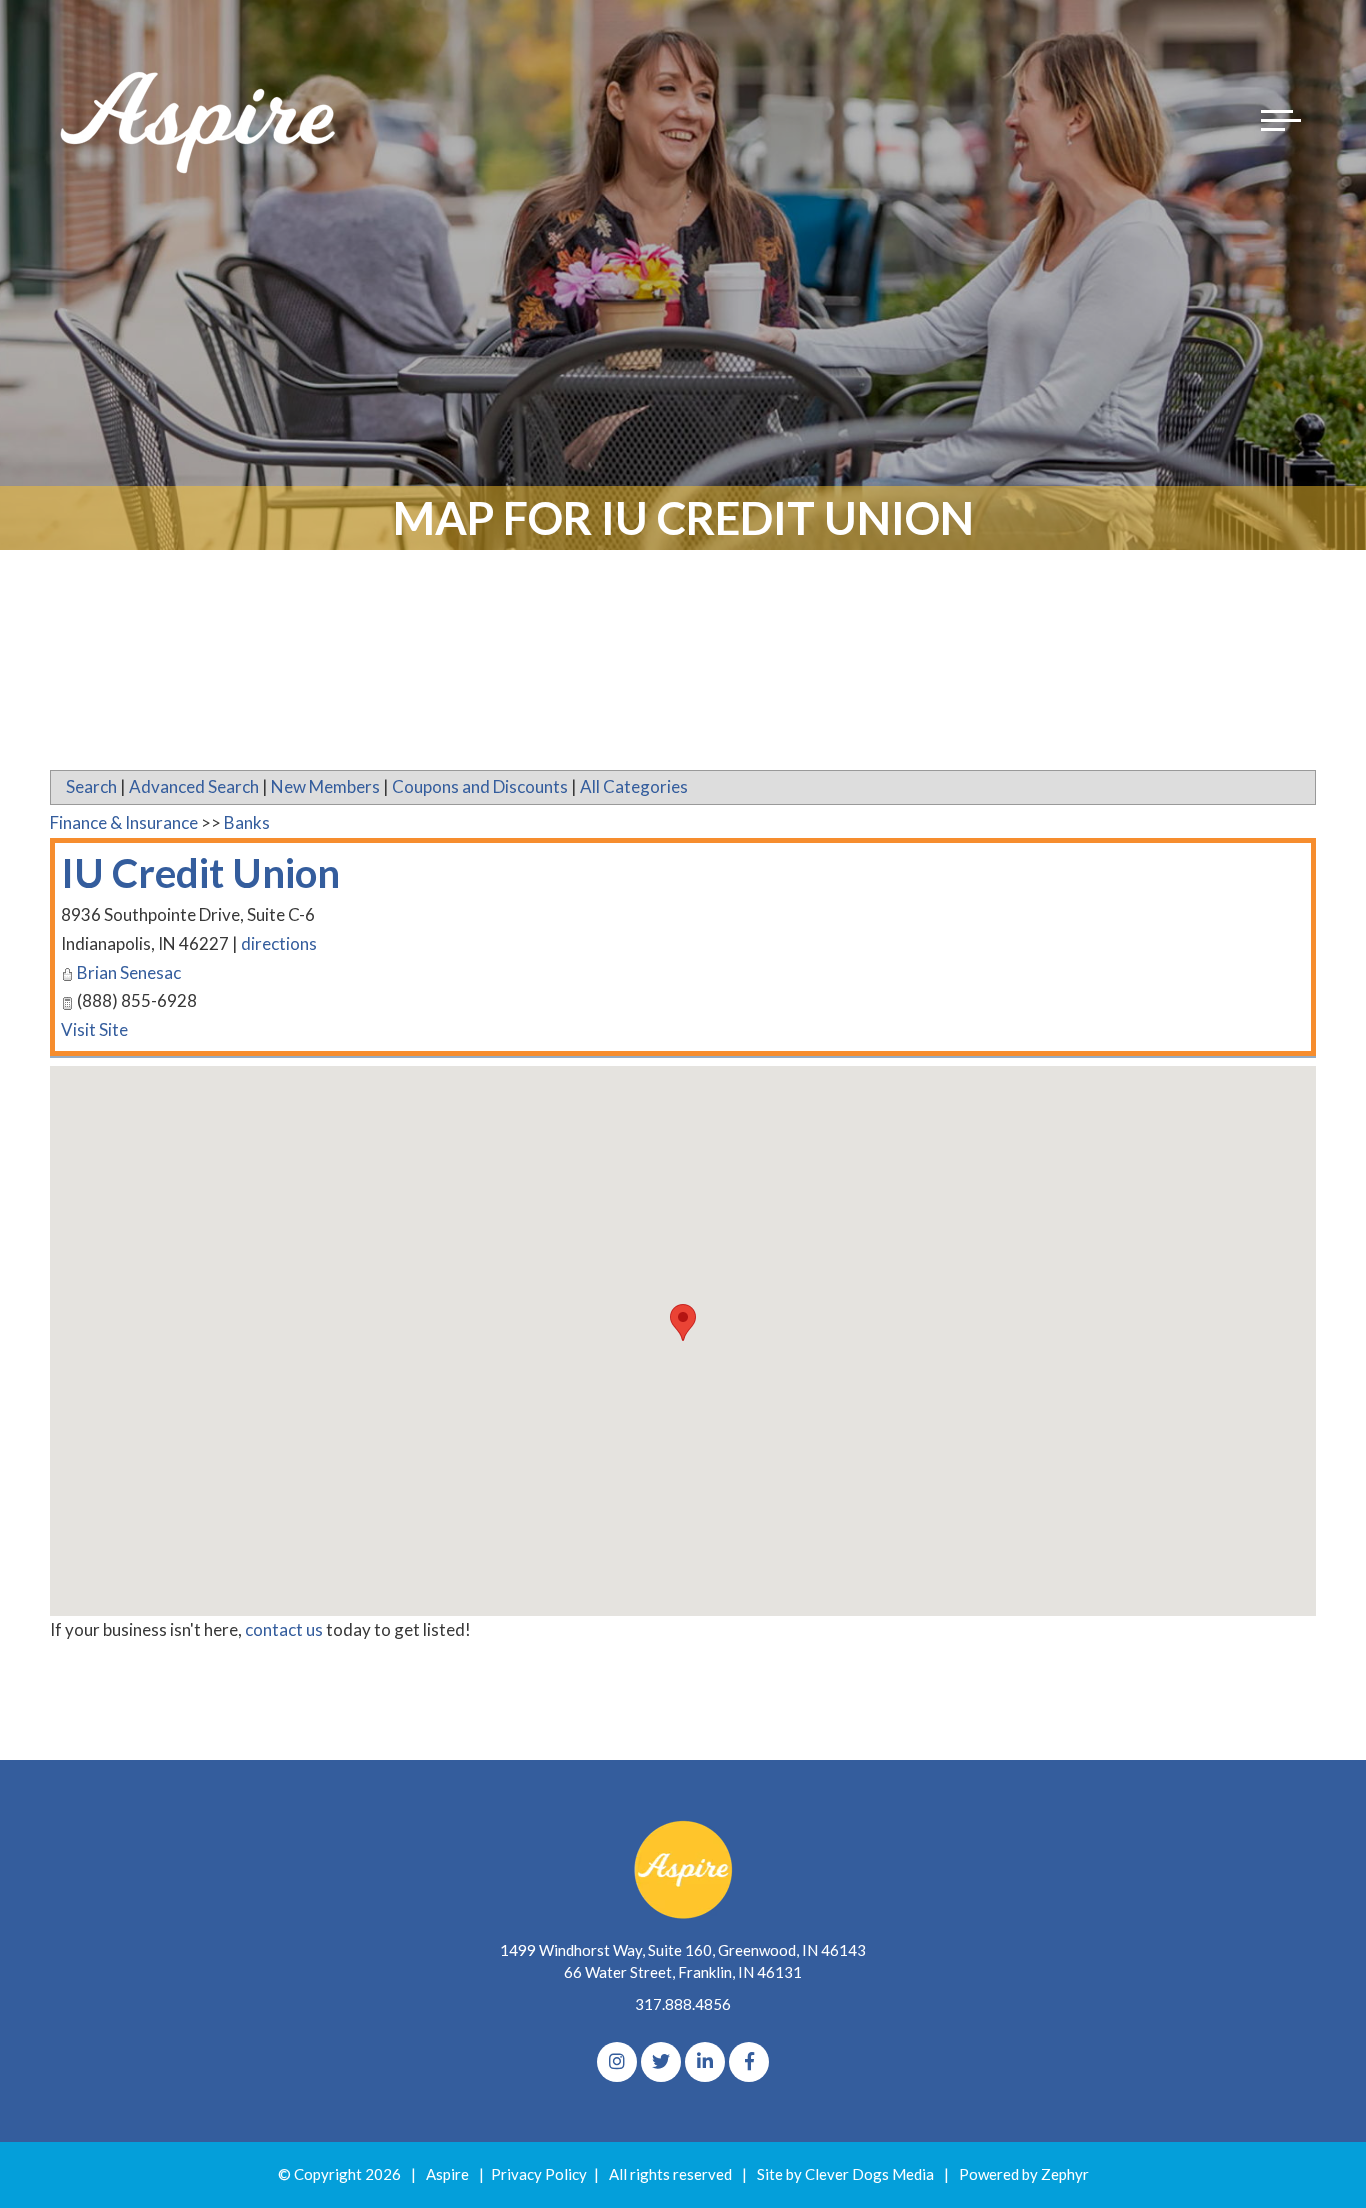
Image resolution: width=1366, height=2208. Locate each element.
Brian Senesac (129, 972)
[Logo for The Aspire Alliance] (200, 120)
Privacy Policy (539, 2174)
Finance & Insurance (124, 822)
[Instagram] (617, 2062)
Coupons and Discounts (480, 786)
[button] (683, 1322)
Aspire (447, 2174)
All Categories (634, 786)
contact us (284, 1629)
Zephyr (1065, 2174)
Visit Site (94, 1029)
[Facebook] (749, 2062)
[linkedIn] (705, 2062)
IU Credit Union (200, 873)
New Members (325, 786)
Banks (247, 822)
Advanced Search (194, 786)
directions (279, 943)
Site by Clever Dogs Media (845, 2174)
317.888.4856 (683, 2004)
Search (91, 786)
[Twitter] (661, 2062)
